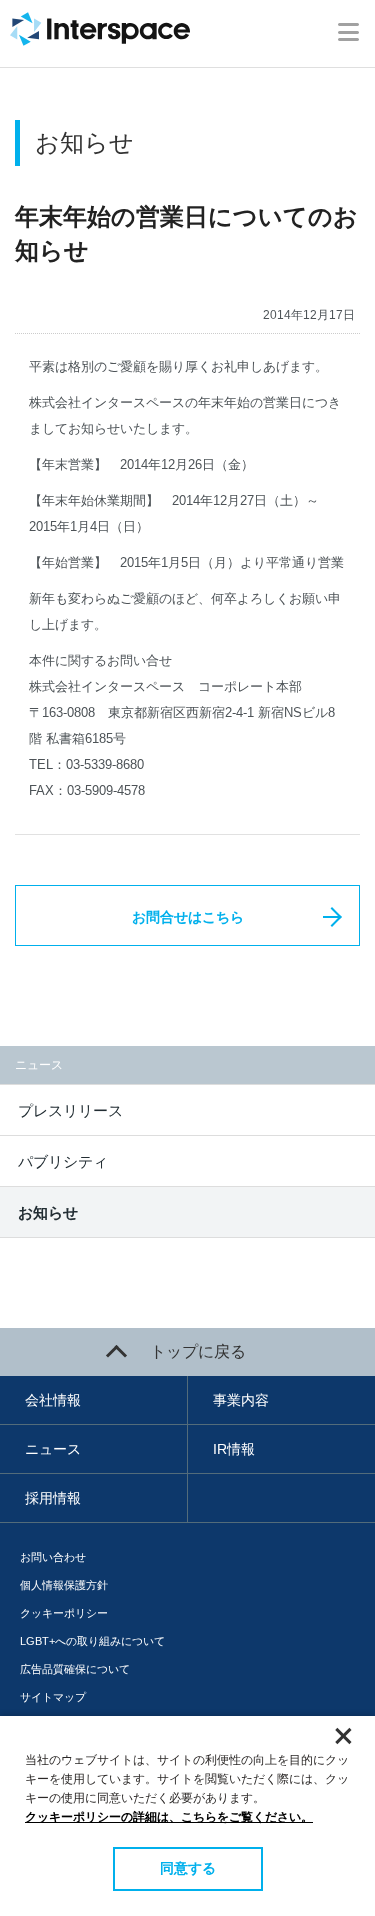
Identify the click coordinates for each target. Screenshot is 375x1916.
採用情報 (53, 1498)
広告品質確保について (75, 1669)
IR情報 (234, 1449)
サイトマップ (53, 1697)
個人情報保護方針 (64, 1585)
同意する (188, 1868)
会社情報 (53, 1400)
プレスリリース (70, 1110)
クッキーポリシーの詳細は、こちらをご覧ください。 (169, 1817)
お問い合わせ (53, 1557)
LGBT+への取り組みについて (92, 1641)
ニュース (53, 1449)
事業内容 (241, 1400)
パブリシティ (63, 1161)
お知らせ (48, 1212)
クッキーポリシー (64, 1613)
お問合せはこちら (188, 917)
